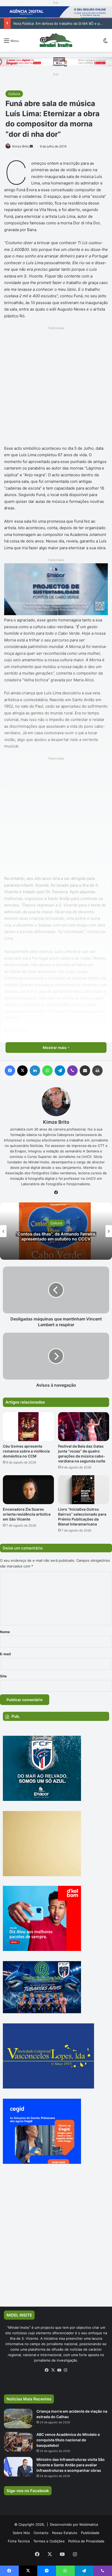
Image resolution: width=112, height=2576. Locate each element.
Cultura (14, 94)
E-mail (5, 1654)
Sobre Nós (21, 2533)
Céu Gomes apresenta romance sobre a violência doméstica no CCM (26, 1451)
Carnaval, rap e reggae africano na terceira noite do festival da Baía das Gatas (56, 1237)
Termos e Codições (49, 2541)
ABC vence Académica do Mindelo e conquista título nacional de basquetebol (68, 2440)
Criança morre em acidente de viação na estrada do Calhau (61, 23)
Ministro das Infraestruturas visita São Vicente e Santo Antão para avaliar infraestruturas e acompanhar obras (71, 2465)
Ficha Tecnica (19, 2541)
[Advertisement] (56, 387)
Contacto (41, 2533)
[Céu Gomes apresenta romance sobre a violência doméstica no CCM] (28, 1427)
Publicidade (90, 2533)
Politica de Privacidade (86, 2541)
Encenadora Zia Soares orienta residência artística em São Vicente (27, 1514)
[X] (53, 2370)
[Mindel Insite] (56, 40)
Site (3, 1676)
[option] (56, 1231)
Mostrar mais (55, 1048)
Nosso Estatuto (65, 2533)
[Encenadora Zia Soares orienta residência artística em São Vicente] (28, 1490)
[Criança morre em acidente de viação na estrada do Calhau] (18, 2419)
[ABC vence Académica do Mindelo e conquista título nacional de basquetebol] (18, 2442)
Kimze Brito (21, 146)
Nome (5, 1632)
